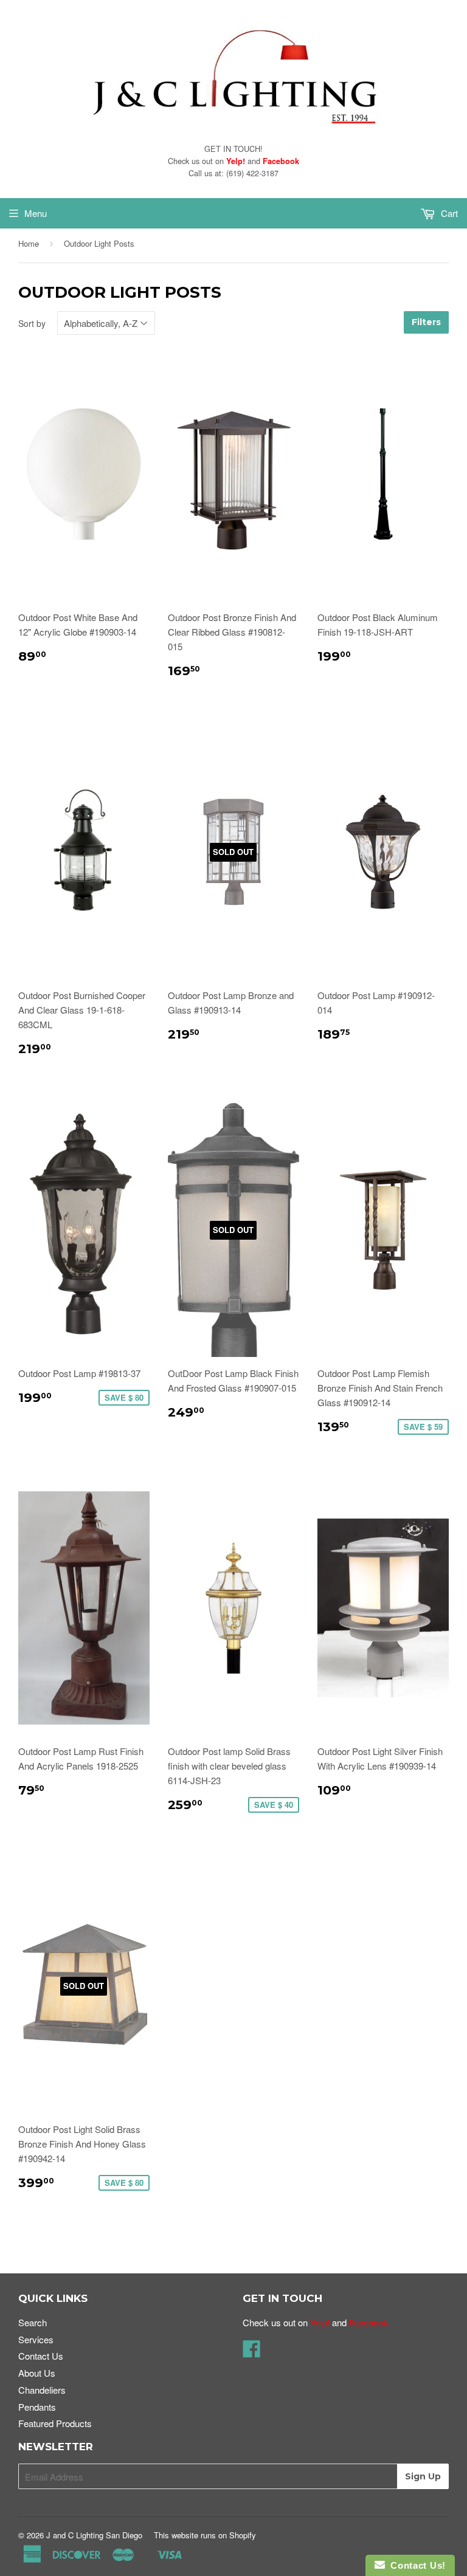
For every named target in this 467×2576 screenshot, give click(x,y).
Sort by (32, 323)
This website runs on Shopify (205, 2535)
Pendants (37, 2407)
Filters (426, 322)
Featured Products (55, 2423)
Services (36, 2339)
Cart (448, 213)
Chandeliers (42, 2390)
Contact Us (41, 2356)
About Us (37, 2373)
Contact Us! (415, 2565)
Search (33, 2322)
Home (29, 243)
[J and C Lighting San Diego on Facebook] (252, 2352)
